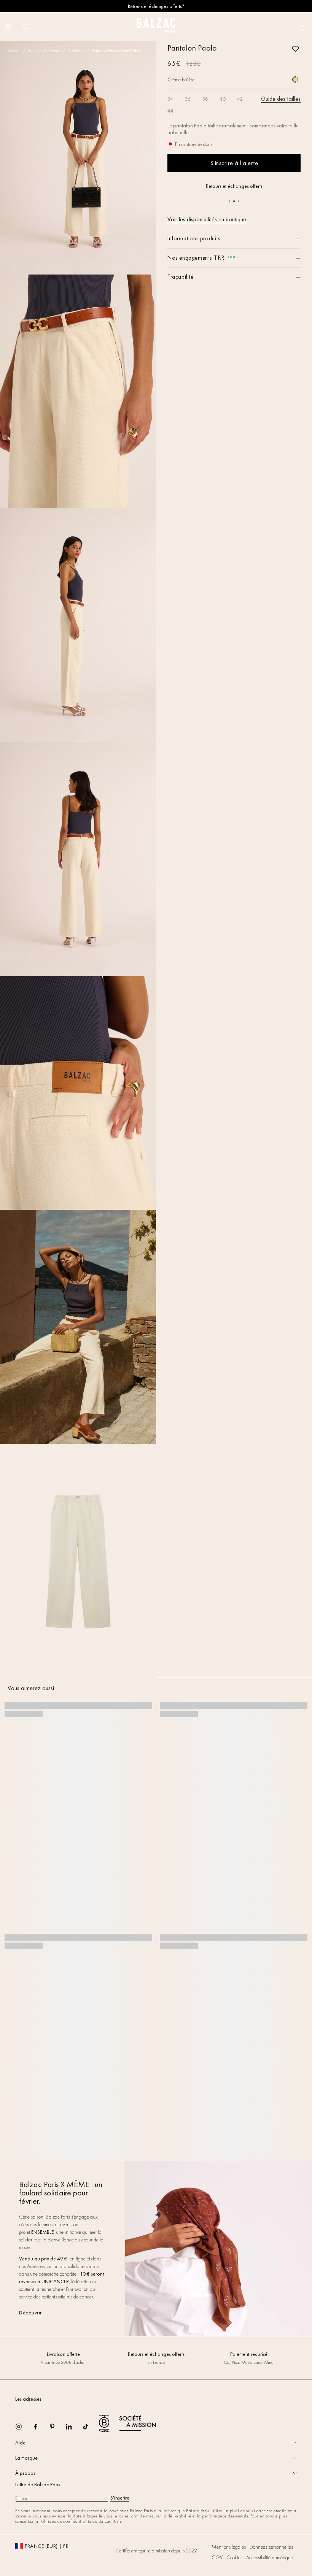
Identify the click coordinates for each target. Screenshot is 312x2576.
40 (223, 99)
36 (188, 99)
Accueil (14, 51)
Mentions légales (229, 2547)
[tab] (156, 2443)
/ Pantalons (73, 51)
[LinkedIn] (74, 2429)
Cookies (234, 2557)
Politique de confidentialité (65, 2521)
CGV (217, 2557)
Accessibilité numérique (270, 2557)
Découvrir (30, 2313)
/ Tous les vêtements (41, 51)
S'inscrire (120, 2498)
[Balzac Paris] (156, 26)
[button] (26, 27)
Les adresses (28, 2399)
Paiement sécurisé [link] (249, 2354)
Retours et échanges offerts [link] (156, 2354)
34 (170, 99)
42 (240, 99)
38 (205, 99)
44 (170, 111)
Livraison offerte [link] (63, 2354)
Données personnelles (271, 2547)
